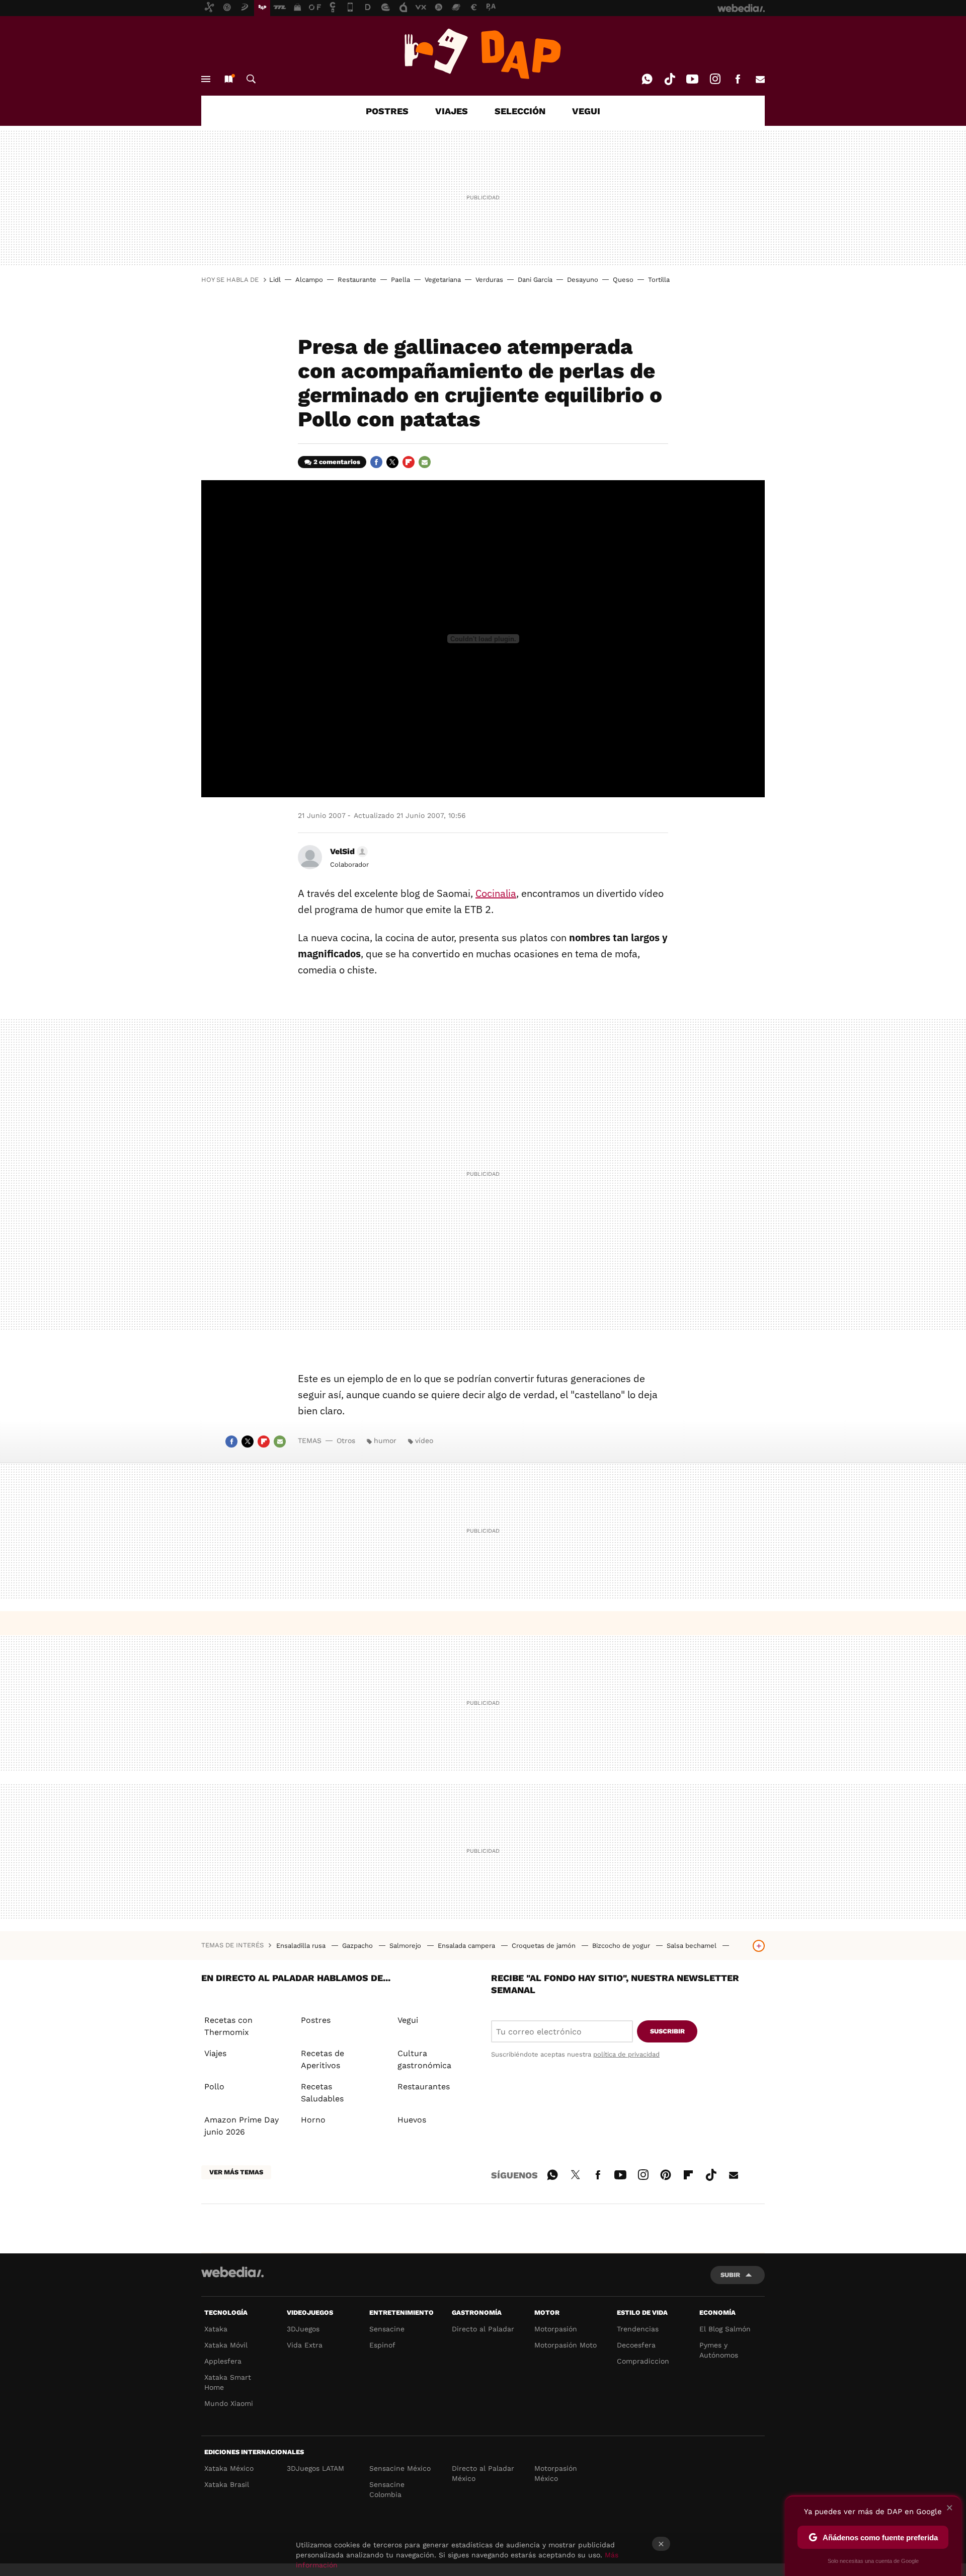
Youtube (692, 79)
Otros (346, 1441)
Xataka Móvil (226, 2345)
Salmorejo (406, 1946)
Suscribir (667, 2031)
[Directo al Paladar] (483, 54)
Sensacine (387, 2329)
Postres (316, 2020)
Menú (206, 79)
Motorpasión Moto (566, 2345)
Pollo (214, 2087)
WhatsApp (647, 79)
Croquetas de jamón (545, 1946)
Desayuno (583, 280)
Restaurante (357, 280)
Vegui (408, 2020)
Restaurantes (424, 2087)
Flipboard (409, 462)
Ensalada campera (467, 1946)
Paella (400, 280)
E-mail (760, 79)
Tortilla (659, 280)
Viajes (215, 2053)
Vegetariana (443, 280)
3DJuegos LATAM (315, 2468)
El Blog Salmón (725, 2329)
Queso (623, 280)
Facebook (738, 79)
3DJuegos (303, 2329)
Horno (313, 2120)
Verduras (489, 280)
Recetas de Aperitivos (323, 2059)
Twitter (392, 462)
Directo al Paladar (483, 2329)
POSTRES (387, 111)
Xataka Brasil (227, 2484)
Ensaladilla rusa (302, 1946)
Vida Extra (305, 2345)
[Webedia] (232, 2272)
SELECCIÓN (520, 111)
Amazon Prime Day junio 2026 (242, 2126)
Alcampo (309, 280)
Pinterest (666, 2173)
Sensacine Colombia (387, 2489)
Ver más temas (236, 2172)
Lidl (275, 280)
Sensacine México (400, 2468)
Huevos (412, 2120)
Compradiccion (643, 2361)
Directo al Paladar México (483, 2473)
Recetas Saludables (322, 2093)
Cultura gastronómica (424, 2059)
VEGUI (586, 111)
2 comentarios (337, 462)
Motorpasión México (556, 2473)
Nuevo (228, 79)
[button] (347, 852)
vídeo (424, 1441)
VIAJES (452, 111)
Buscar (251, 79)
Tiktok (670, 79)
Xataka (216, 2329)
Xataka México (229, 2468)
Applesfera (223, 2361)
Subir (730, 2275)
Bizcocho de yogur (622, 1946)
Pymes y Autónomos (719, 2350)
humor (385, 1441)
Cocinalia (496, 893)
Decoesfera (636, 2345)
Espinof (382, 2345)
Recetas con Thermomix (228, 2026)
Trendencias (638, 2329)
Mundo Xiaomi (229, 2403)
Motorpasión (556, 2329)
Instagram (715, 79)
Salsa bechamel (693, 1946)
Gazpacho (358, 1946)
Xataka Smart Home (228, 2382)
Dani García (535, 280)
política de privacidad (626, 2054)
